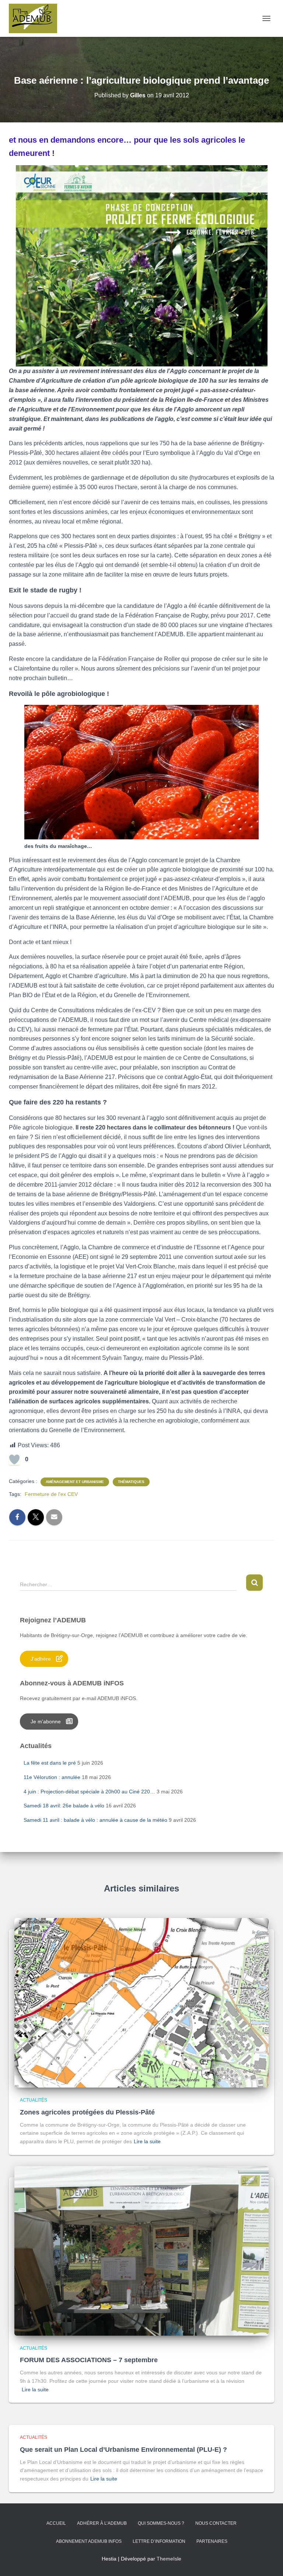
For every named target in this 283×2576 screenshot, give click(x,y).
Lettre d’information (159, 2541)
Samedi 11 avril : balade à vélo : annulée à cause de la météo (95, 1820)
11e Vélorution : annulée (52, 1777)
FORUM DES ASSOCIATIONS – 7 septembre (89, 2360)
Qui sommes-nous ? (161, 2523)
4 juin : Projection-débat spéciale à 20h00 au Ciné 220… (89, 1792)
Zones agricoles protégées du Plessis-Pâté (87, 2112)
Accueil (56, 2523)
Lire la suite (147, 2141)
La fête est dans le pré (50, 1763)
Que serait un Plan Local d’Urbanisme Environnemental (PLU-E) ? (123, 2450)
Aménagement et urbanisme (75, 1482)
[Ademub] (36, 18)
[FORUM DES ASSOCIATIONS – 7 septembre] (141, 2250)
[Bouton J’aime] (14, 1459)
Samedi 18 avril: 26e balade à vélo (64, 1806)
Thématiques (131, 1482)
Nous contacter (216, 2523)
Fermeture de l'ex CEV (51, 1494)
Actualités (34, 2100)
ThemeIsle (169, 2559)
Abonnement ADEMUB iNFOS (89, 2541)
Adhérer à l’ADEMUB (102, 2523)
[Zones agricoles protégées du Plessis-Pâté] (141, 2002)
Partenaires (212, 2541)
